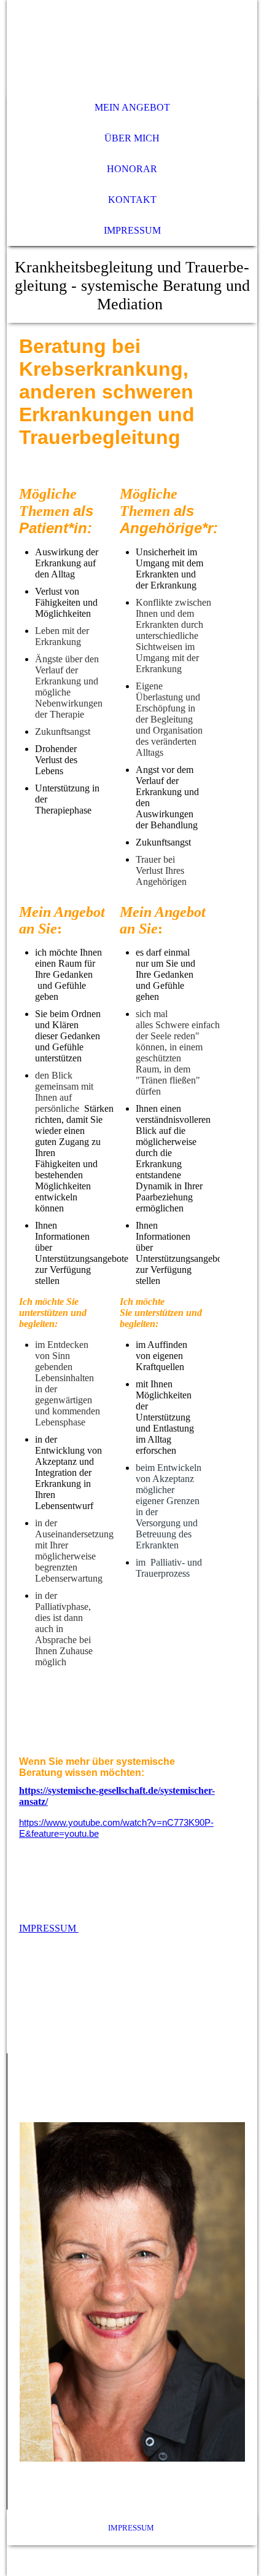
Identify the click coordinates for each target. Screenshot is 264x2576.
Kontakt (132, 200)
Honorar (132, 169)
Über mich (132, 138)
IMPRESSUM (49, 1928)
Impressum (132, 230)
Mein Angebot (132, 107)
